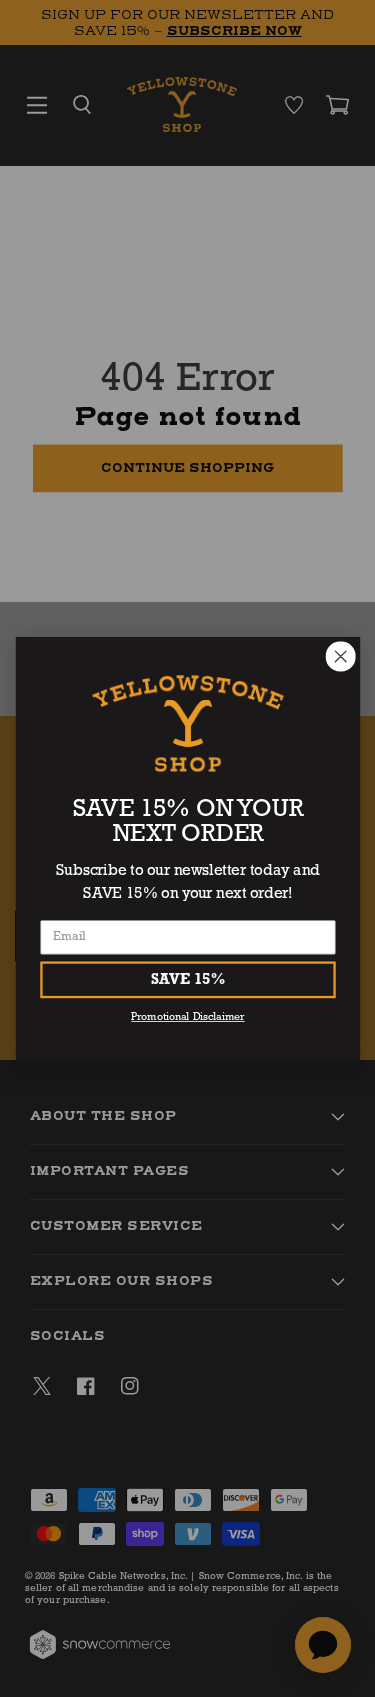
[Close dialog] (340, 656)
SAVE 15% (187, 979)
